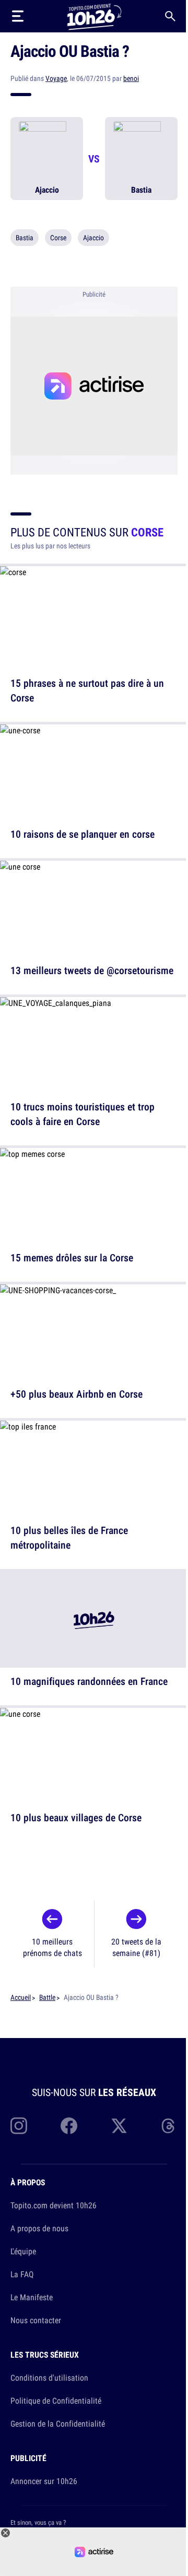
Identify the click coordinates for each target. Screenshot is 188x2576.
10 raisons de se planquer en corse (83, 834)
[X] (119, 2126)
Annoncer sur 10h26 (44, 2481)
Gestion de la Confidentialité (58, 2423)
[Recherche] (170, 16)
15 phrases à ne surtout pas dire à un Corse (87, 690)
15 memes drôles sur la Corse (72, 1257)
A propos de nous (39, 2228)
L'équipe (23, 2251)
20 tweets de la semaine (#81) (136, 1947)
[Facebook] (69, 2126)
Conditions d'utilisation (49, 2378)
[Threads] (169, 2126)
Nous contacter (36, 2320)
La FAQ (22, 2274)
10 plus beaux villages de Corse (76, 1817)
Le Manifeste (32, 2297)
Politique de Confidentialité (56, 2401)
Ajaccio (93, 238)
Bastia (25, 238)
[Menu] (18, 16)
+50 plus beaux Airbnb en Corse (77, 1394)
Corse (58, 238)
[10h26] (94, 16)
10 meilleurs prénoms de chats (52, 1947)
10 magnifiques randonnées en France (89, 1681)
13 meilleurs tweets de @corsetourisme (92, 970)
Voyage (56, 78)
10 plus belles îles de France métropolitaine (69, 1537)
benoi (131, 78)
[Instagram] (19, 2126)
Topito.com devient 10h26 (54, 2205)
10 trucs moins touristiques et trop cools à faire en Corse (83, 1114)
